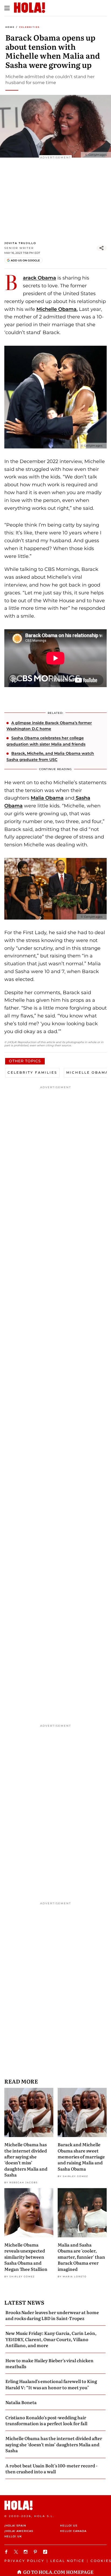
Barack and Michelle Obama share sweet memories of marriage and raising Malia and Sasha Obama (81, 2156)
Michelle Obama (87, 1072)
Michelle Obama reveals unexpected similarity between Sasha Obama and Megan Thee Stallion (26, 2257)
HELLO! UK (13, 2536)
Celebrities (29, 27)
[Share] (102, 248)
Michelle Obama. (57, 309)
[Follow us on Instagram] (26, 2552)
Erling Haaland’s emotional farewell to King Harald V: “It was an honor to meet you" (51, 2384)
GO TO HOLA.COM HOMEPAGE (58, 2572)
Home (10, 27)
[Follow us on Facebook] (7, 2552)
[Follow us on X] (17, 2552)
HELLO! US (69, 2526)
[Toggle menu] (7, 8)
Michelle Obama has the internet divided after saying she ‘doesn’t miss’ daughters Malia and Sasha (26, 2159)
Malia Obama (47, 798)
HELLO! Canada (73, 2531)
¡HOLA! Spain (15, 2526)
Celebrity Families (32, 1072)
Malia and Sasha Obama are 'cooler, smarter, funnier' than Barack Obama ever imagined (81, 2257)
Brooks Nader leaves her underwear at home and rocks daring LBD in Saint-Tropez (52, 2315)
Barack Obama (39, 278)
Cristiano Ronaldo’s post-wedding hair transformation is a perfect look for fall (46, 2420)
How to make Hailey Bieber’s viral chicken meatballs (49, 2363)
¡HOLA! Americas (19, 2531)
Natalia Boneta (21, 2402)
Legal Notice (67, 2561)
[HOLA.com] (55, 2505)
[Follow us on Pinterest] (36, 2552)
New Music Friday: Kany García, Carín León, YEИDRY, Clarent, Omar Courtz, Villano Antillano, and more (51, 2339)
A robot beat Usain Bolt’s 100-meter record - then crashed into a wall (51, 2468)
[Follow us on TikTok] (46, 2552)
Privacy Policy (24, 2561)
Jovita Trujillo (20, 243)
